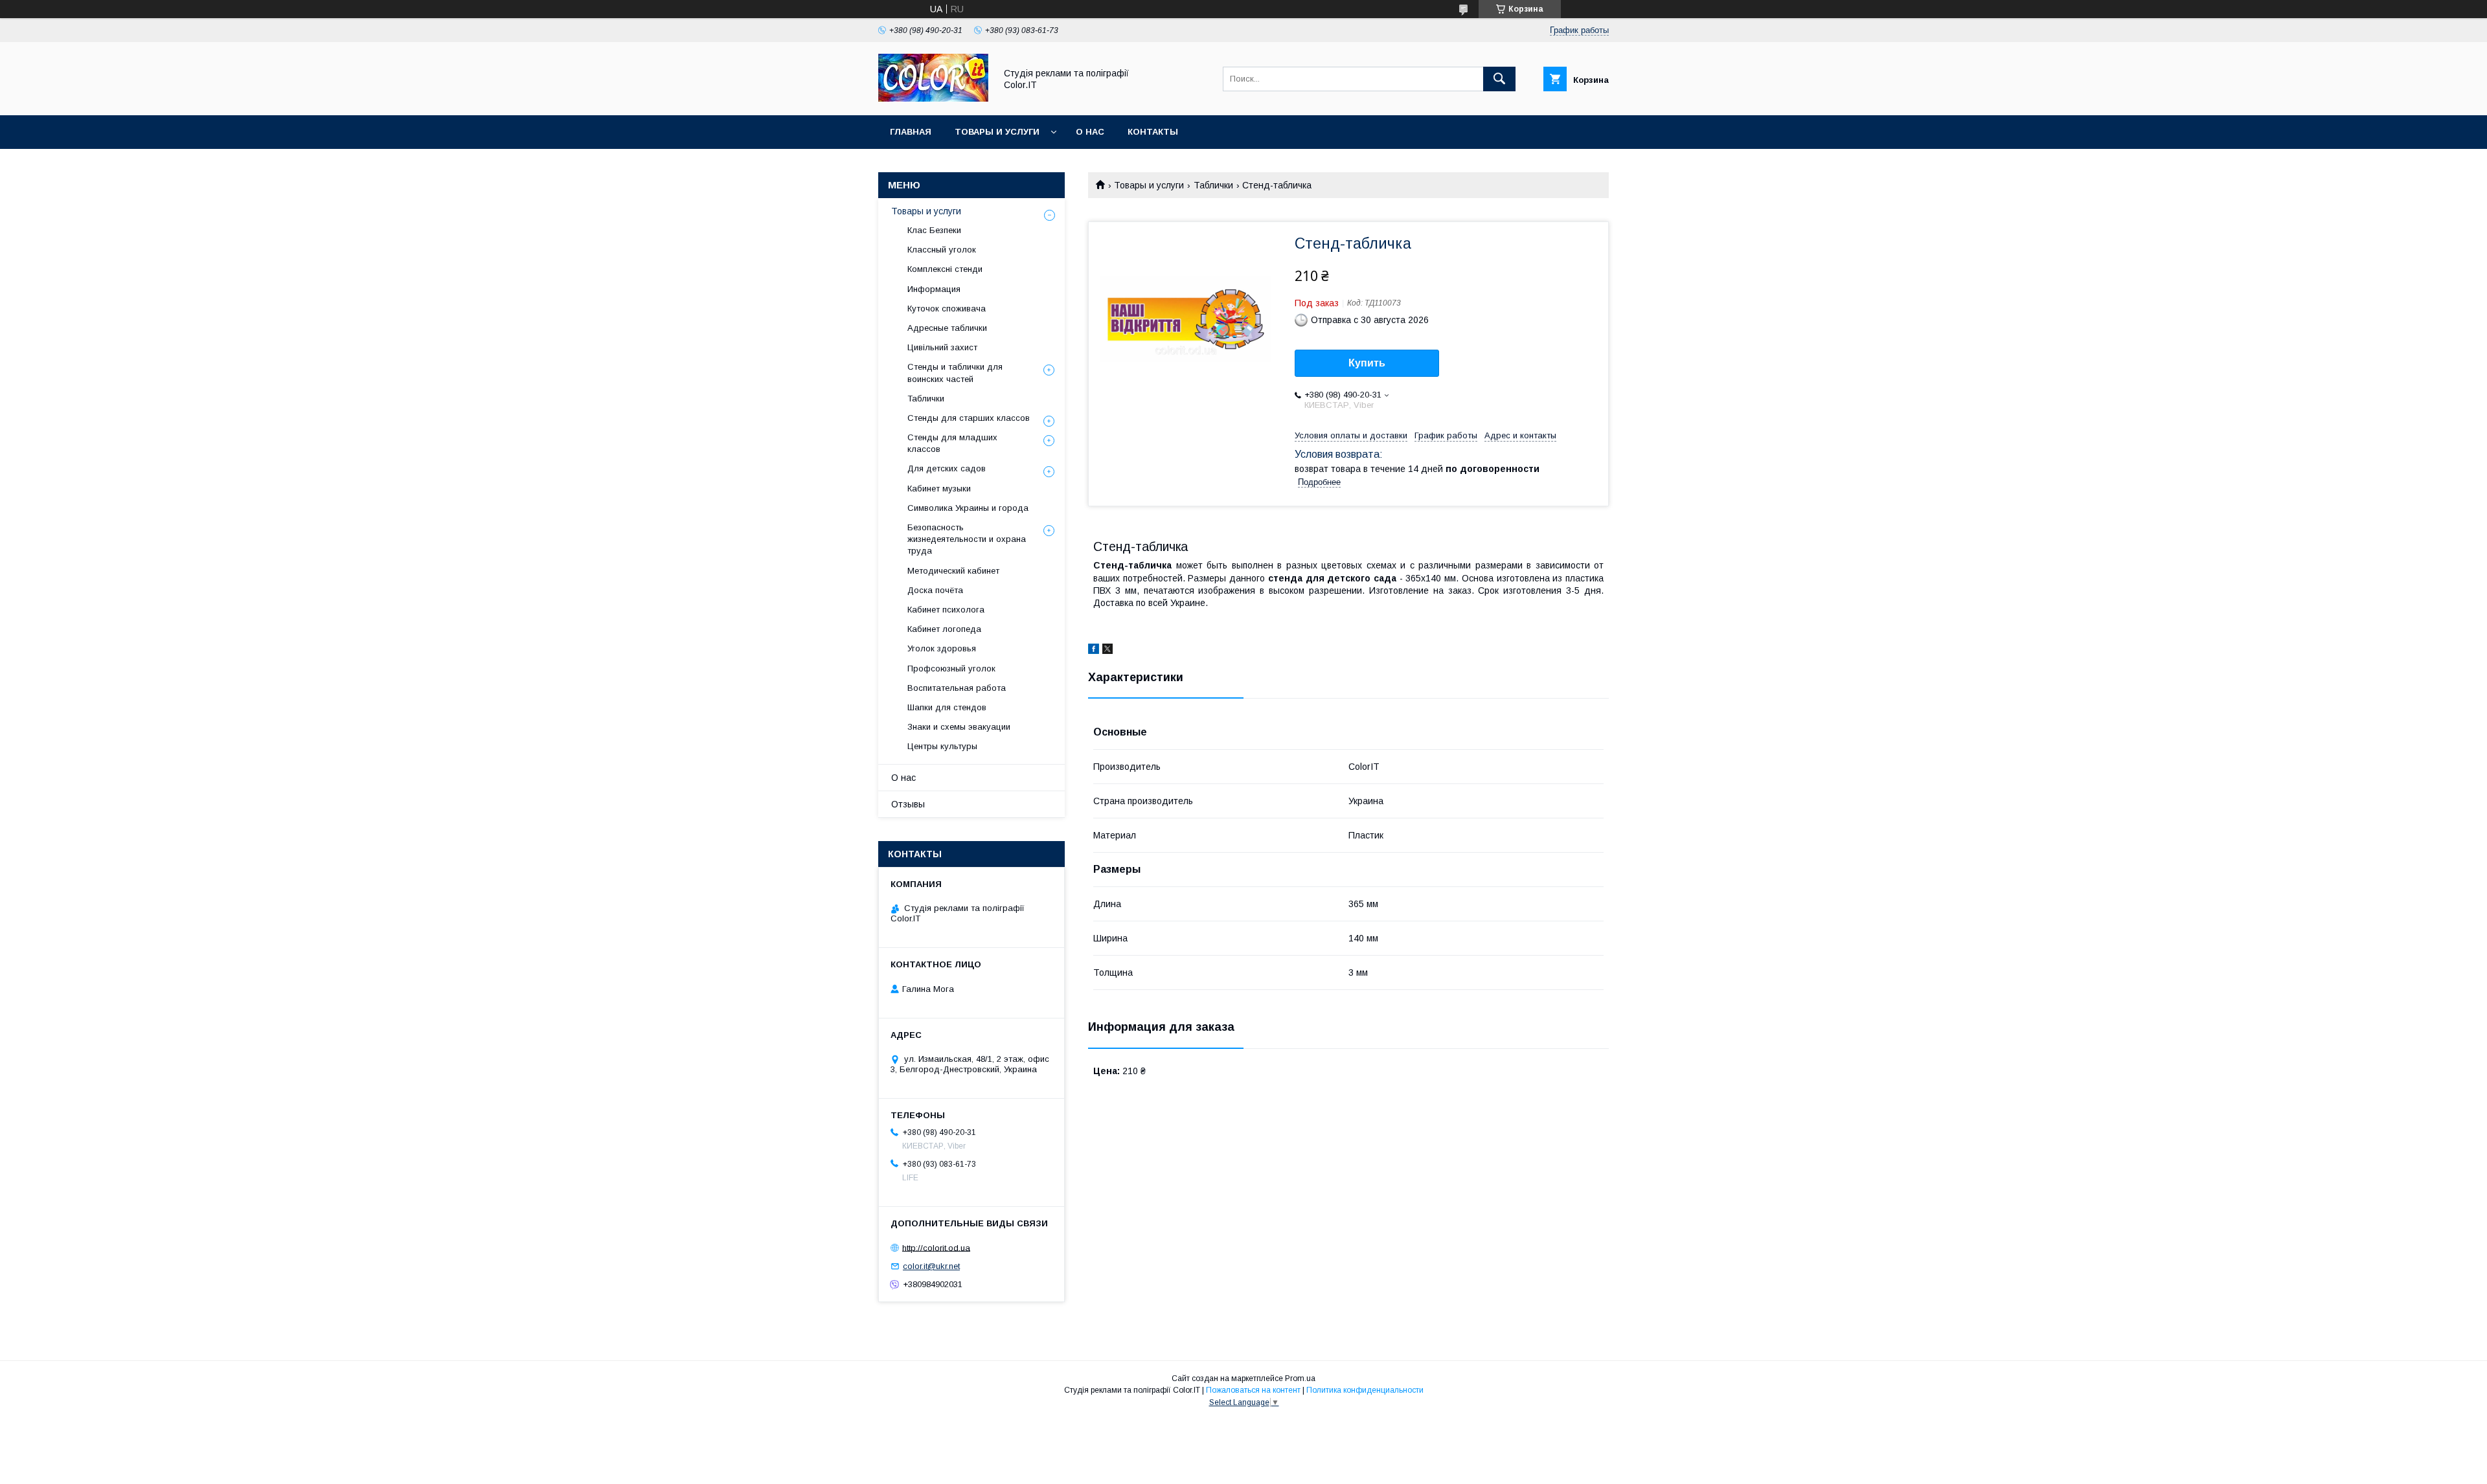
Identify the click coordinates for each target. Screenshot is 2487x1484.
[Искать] (1499, 79)
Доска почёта (935, 590)
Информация (934, 289)
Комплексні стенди (945, 269)
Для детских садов (947, 468)
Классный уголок (942, 250)
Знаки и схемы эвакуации (959, 727)
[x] (1107, 651)
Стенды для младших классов (952, 443)
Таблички (1213, 185)
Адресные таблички (947, 328)
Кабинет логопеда (944, 629)
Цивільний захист (942, 347)
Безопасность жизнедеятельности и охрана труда (967, 539)
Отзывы (908, 804)
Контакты (1153, 132)
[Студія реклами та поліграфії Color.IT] (933, 98)
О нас (1090, 132)
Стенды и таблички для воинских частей (955, 373)
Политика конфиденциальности (1365, 1390)
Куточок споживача (947, 309)
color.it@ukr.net (931, 1266)
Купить (1367, 363)
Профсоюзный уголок (951, 669)
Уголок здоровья (942, 648)
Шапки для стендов (947, 707)
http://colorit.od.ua (936, 1247)
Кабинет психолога (946, 610)
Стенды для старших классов (969, 418)
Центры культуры (942, 746)
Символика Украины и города (968, 508)
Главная (911, 132)
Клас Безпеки (934, 230)
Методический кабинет (953, 571)
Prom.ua (1300, 1378)
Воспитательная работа (957, 688)
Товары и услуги (997, 132)
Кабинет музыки (939, 489)
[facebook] (1094, 651)
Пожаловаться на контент (1253, 1390)
